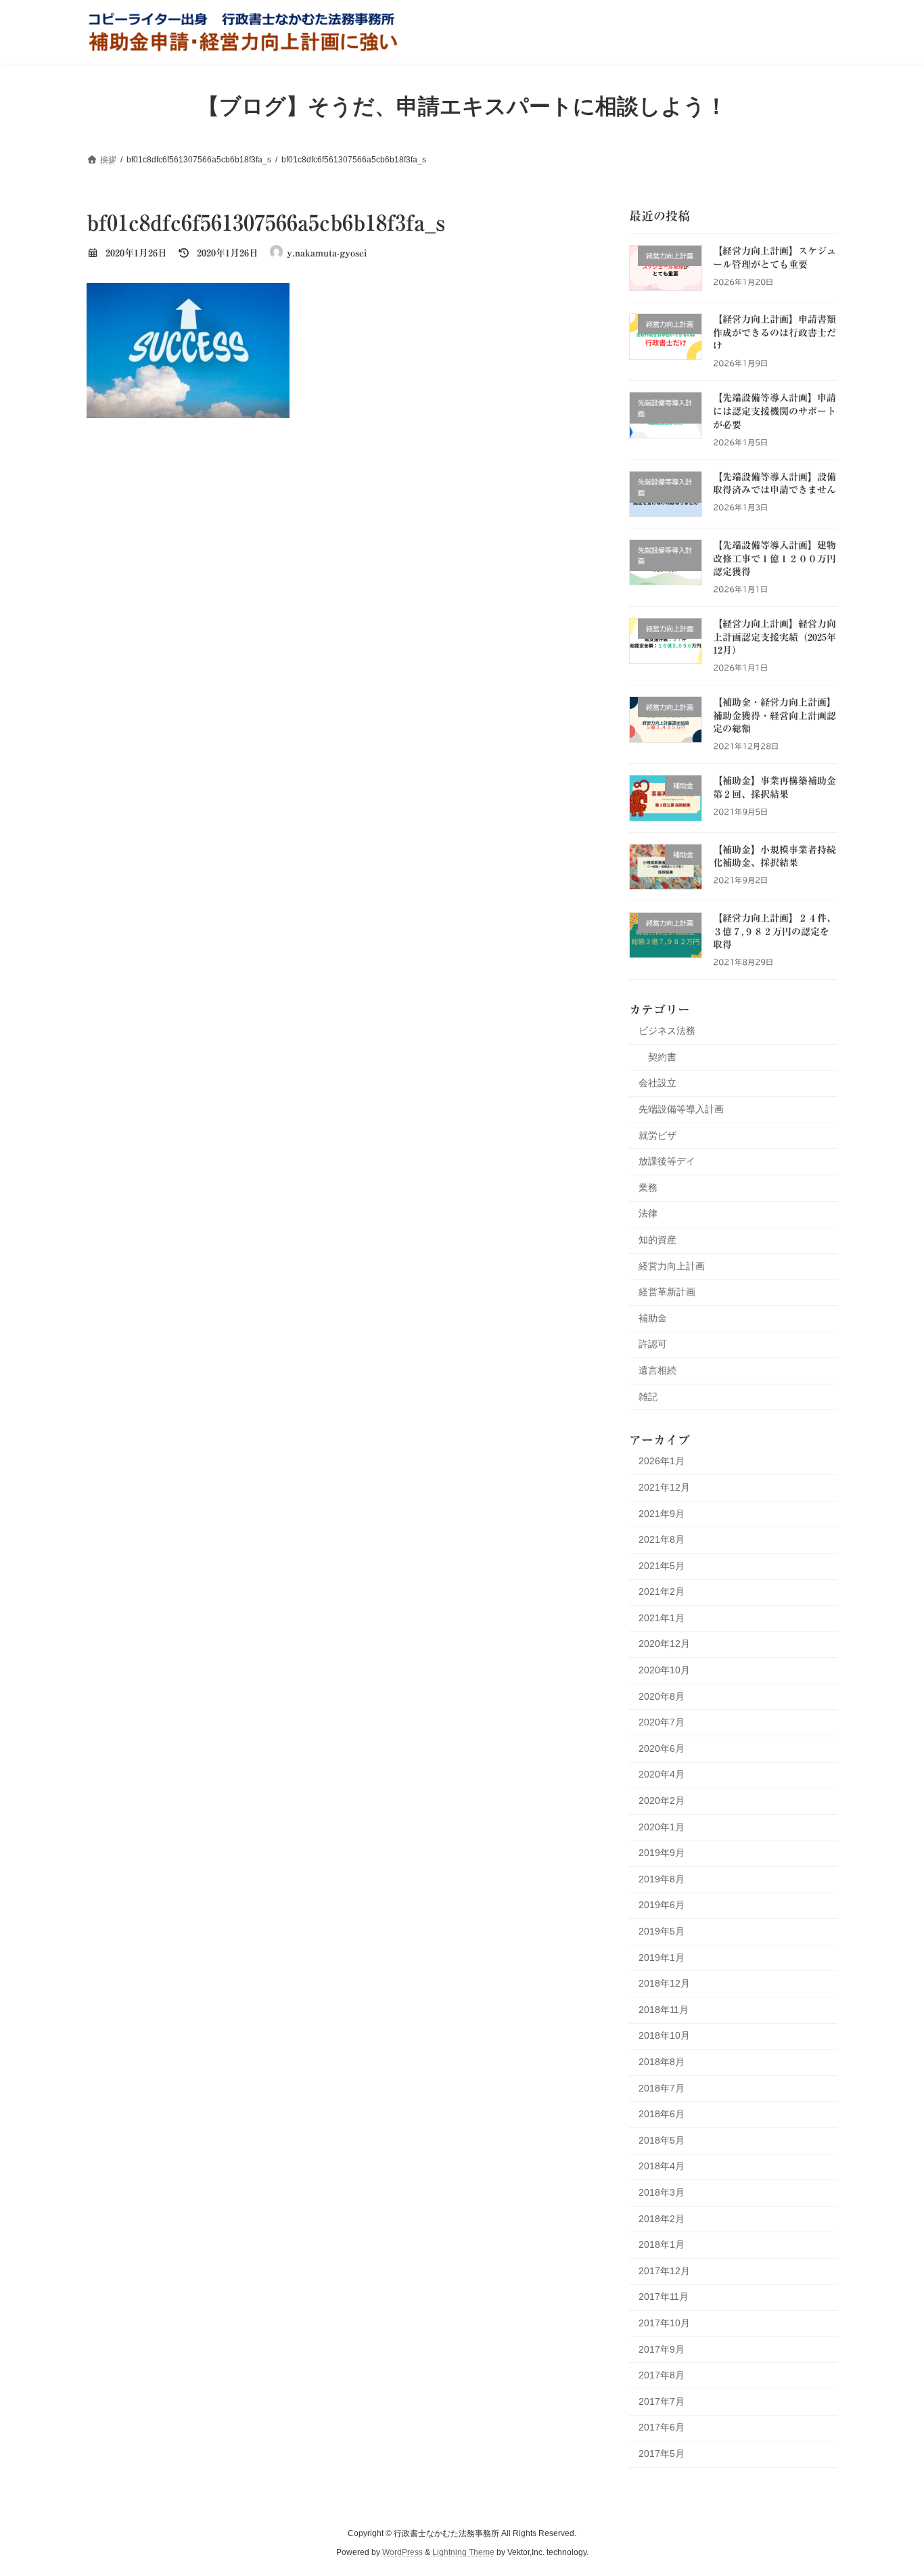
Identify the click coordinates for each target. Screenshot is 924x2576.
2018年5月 (662, 2140)
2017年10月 (664, 2323)
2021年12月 (664, 1487)
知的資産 (657, 1240)
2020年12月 (664, 1644)
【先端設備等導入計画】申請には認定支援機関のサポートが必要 (775, 411)
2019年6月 (662, 1905)
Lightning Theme (463, 2553)
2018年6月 (662, 2114)
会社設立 (657, 1083)
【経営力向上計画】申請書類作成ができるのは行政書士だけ (775, 333)
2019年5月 (662, 1931)
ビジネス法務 (667, 1031)
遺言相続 (657, 1370)
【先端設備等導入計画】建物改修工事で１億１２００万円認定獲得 (775, 559)
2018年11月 (664, 2009)
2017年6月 (662, 2427)
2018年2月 (662, 2218)
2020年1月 (662, 1826)
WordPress (402, 2553)
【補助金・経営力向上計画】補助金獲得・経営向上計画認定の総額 (775, 716)
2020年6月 (662, 1748)
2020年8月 (662, 1696)
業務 (648, 1187)
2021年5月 (662, 1565)
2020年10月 (664, 1670)
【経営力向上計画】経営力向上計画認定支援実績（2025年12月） (775, 637)
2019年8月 (662, 1878)
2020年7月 (662, 1722)
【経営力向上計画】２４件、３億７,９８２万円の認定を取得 (775, 931)
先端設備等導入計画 (681, 1109)
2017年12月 (664, 2270)
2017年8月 (662, 2375)
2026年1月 (662, 1461)
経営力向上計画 (672, 1265)
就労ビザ (657, 1135)
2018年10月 (664, 2035)
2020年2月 (662, 1801)
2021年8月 (662, 1539)
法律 (648, 1213)
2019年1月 (662, 1957)
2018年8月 (662, 2062)
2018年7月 (662, 2087)
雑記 (648, 1396)
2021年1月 (662, 1617)
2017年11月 (664, 2297)
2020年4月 (662, 1774)
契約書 (662, 1056)
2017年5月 (662, 2453)
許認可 (653, 1344)
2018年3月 (662, 2192)
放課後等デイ (667, 1161)
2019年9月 (662, 1853)
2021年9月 (662, 1513)
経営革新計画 (667, 1292)
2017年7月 (662, 2401)
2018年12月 (664, 1983)
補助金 (653, 1317)
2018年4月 (662, 2166)
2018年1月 (662, 2244)
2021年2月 (662, 1591)
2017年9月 (662, 2349)
